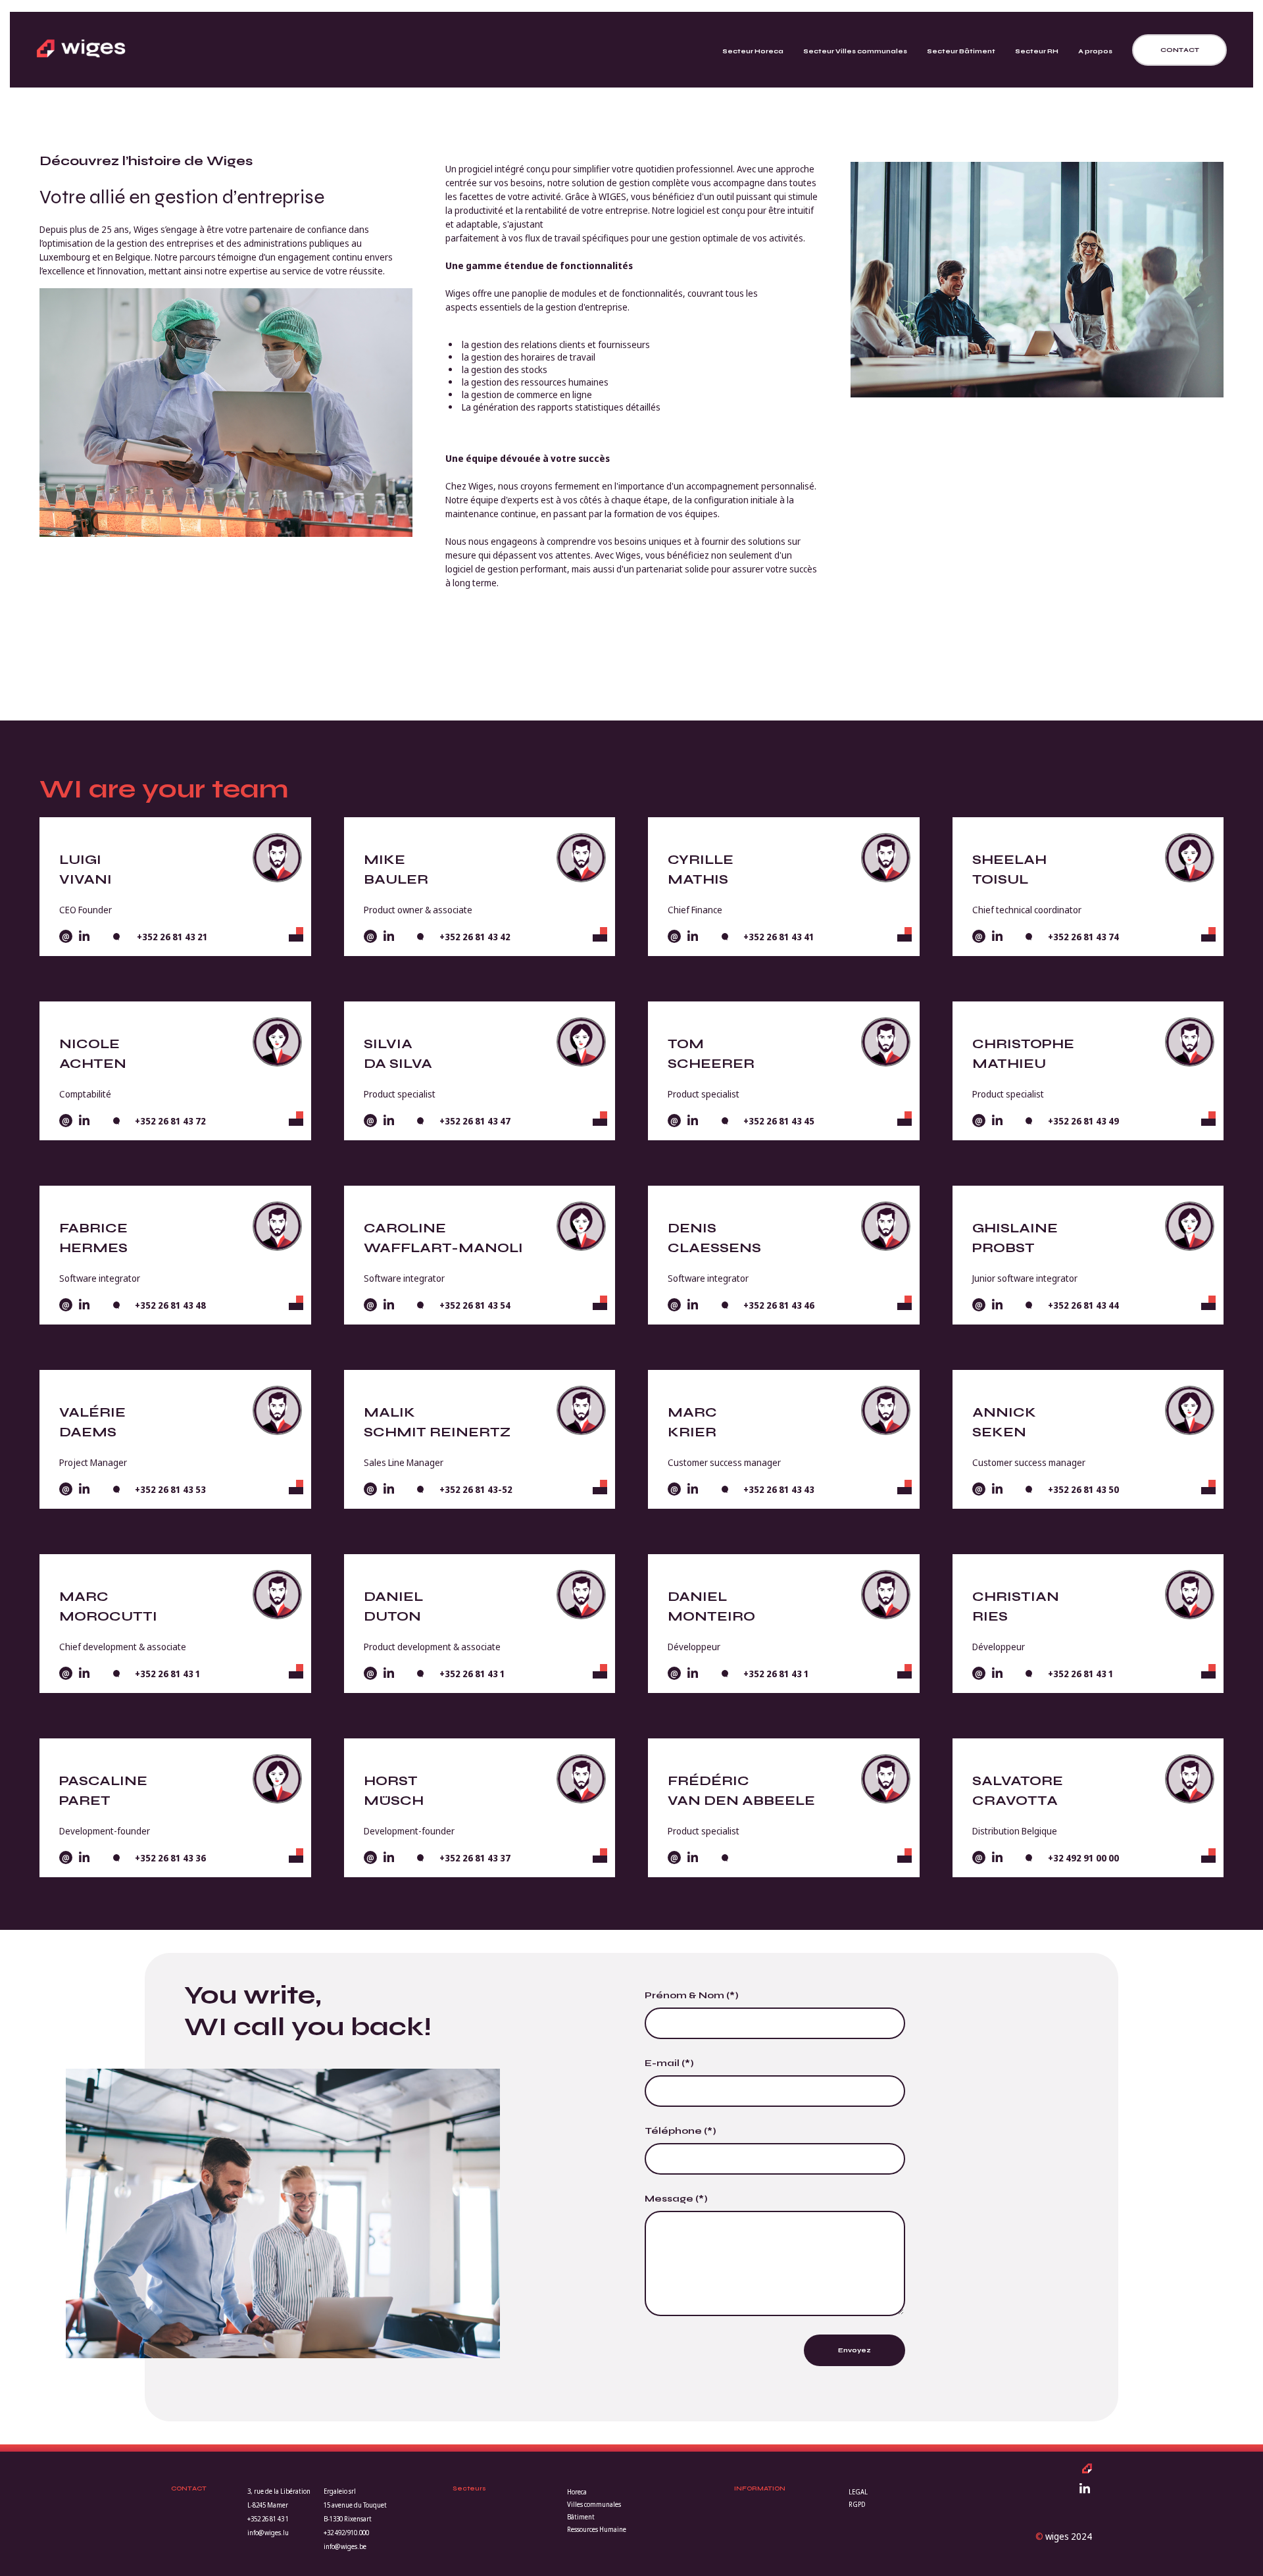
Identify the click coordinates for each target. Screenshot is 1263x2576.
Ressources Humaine (597, 2529)
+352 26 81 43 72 (170, 1121)
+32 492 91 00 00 (1083, 1858)
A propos (1095, 51)
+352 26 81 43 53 (170, 1489)
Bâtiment (581, 2517)
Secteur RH (1037, 51)
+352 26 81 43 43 (779, 1489)
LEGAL (858, 2492)
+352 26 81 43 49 (1083, 1121)
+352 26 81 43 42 (475, 937)
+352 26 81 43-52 (476, 1489)
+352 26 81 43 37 (475, 1858)
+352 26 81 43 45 (779, 1121)
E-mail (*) (669, 2063)
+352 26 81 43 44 (1083, 1305)
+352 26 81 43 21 (171, 937)
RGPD (857, 2504)
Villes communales (594, 2504)
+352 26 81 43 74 (1083, 937)
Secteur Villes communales (855, 51)
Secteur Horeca (753, 51)
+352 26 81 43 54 (475, 1305)
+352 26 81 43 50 (1083, 1489)
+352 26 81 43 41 (779, 937)
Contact (1180, 50)
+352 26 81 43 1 (168, 1674)
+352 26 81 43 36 (170, 1858)
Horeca (577, 2492)
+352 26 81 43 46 (779, 1305)
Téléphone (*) (681, 2131)
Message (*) (676, 2199)
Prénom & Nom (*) (692, 1995)
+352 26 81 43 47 (475, 1121)
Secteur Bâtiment (961, 51)
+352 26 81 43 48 (170, 1305)
